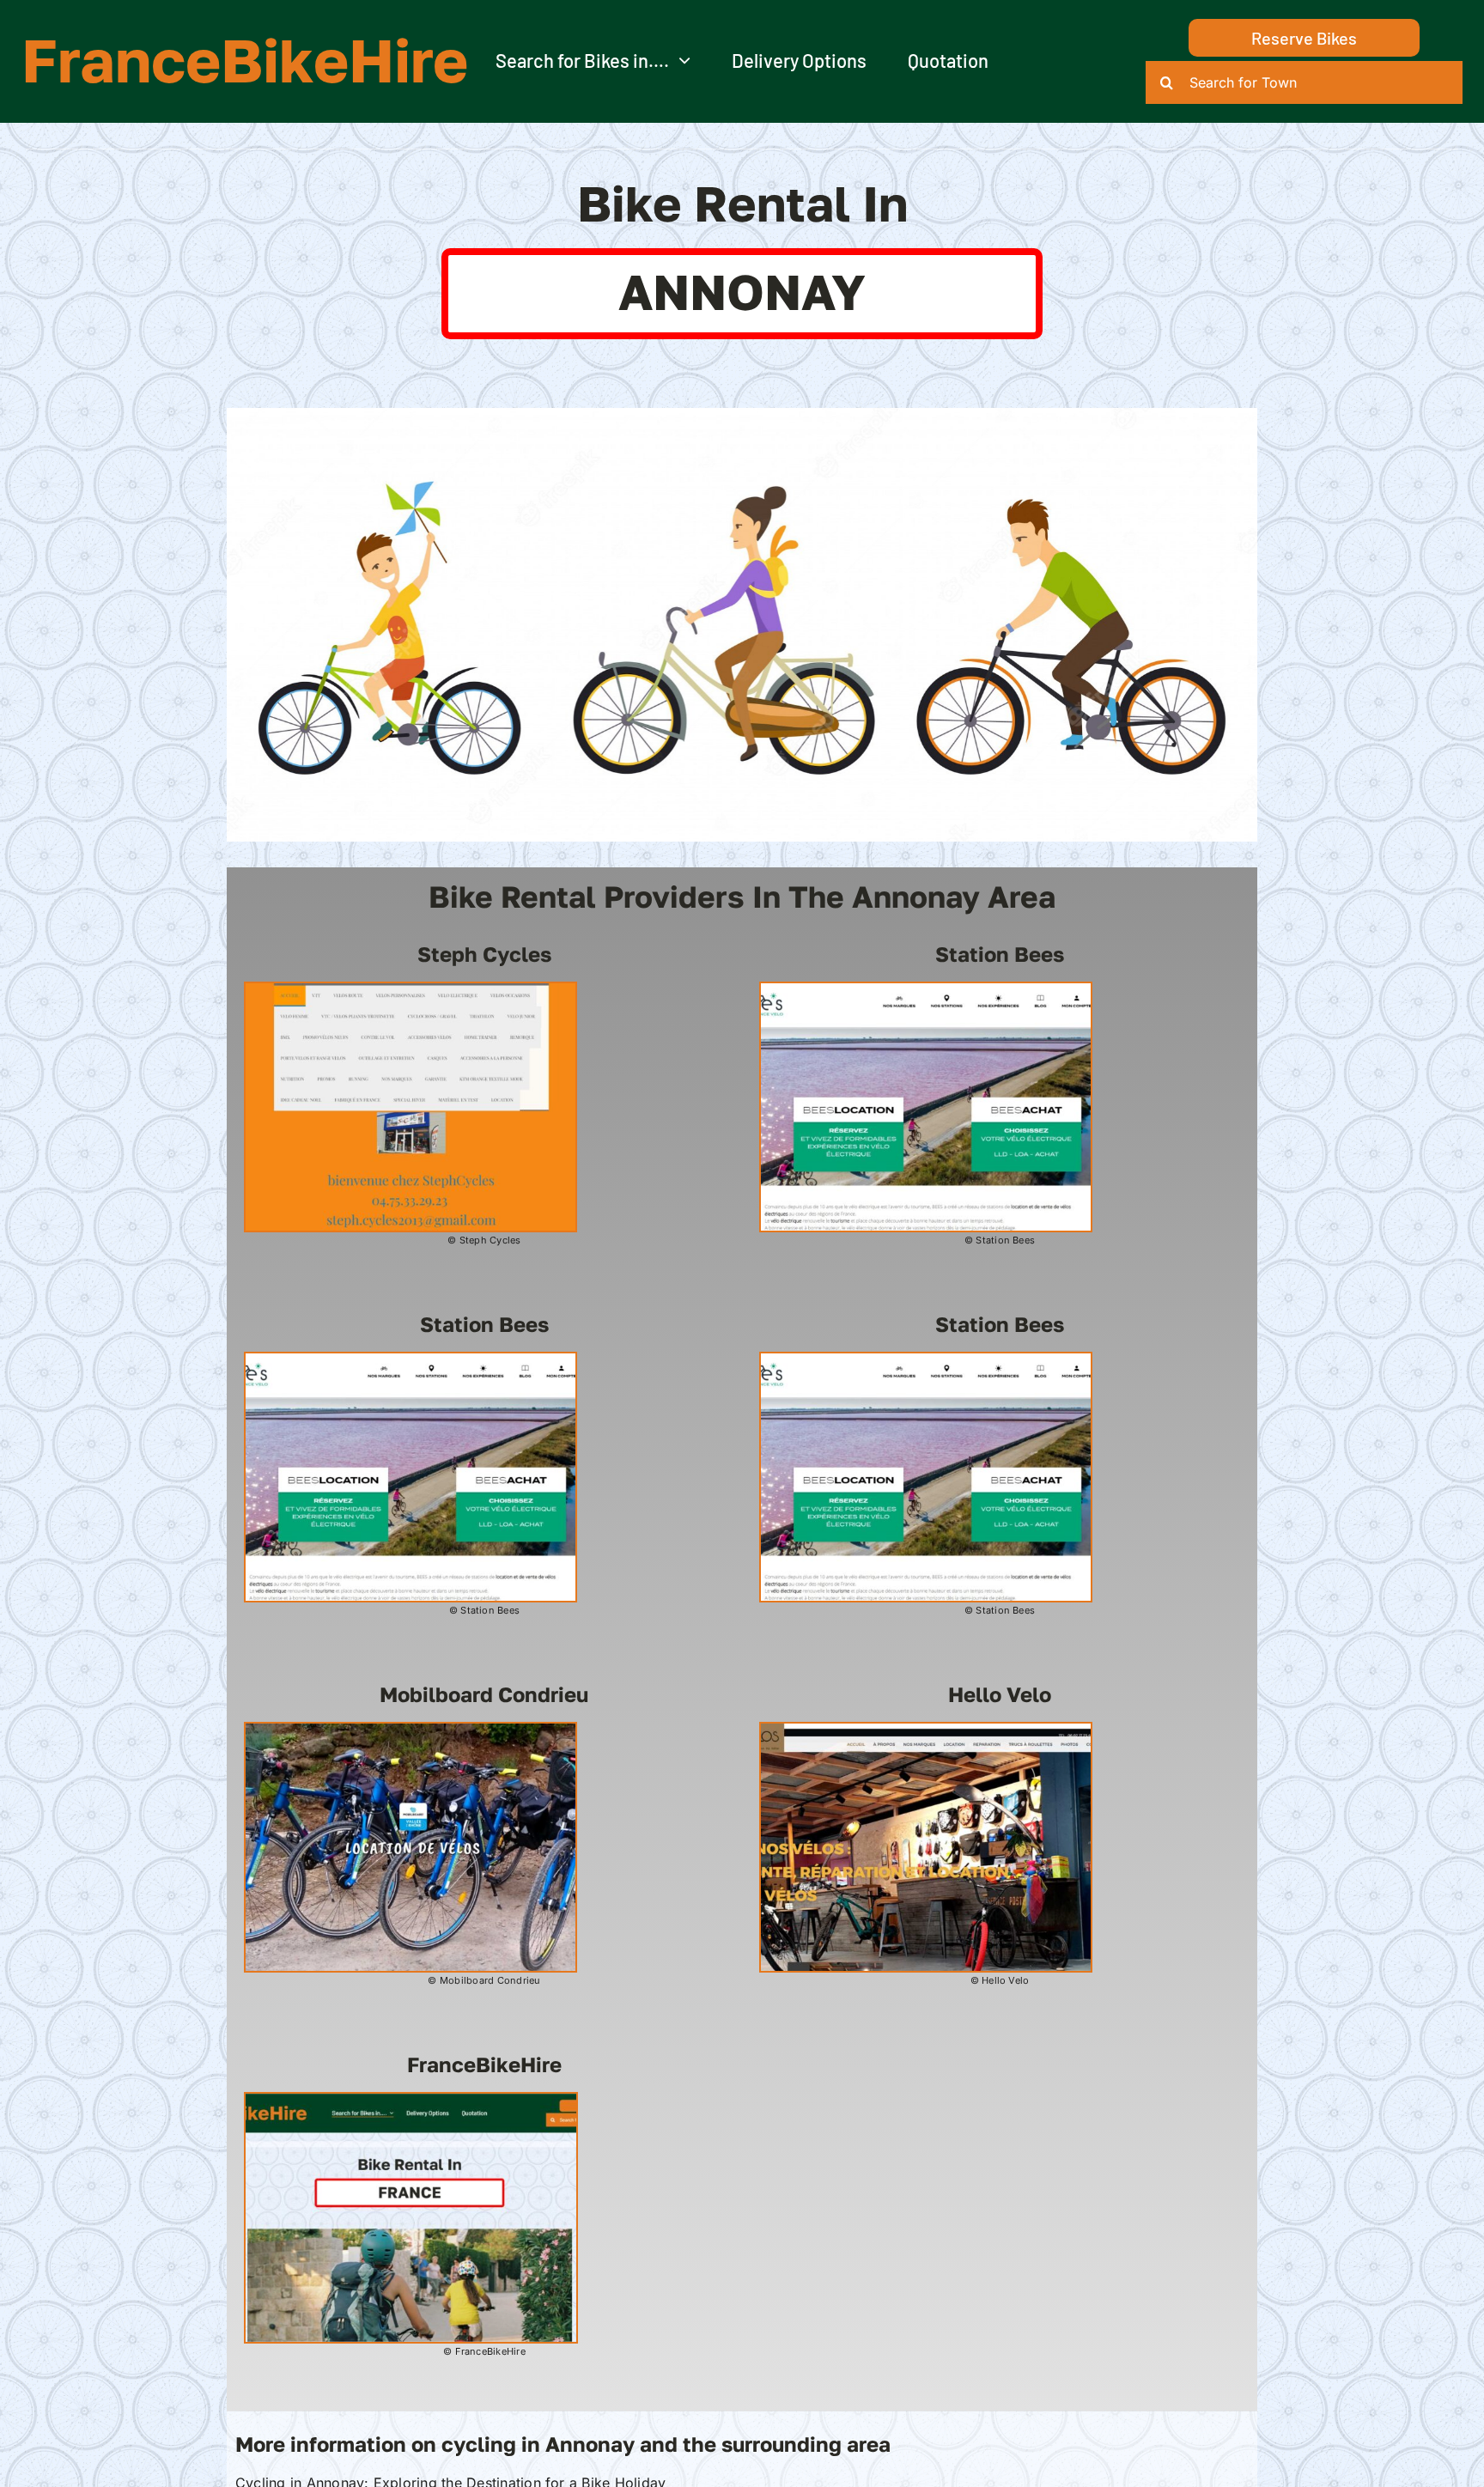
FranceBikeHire (245, 59)
